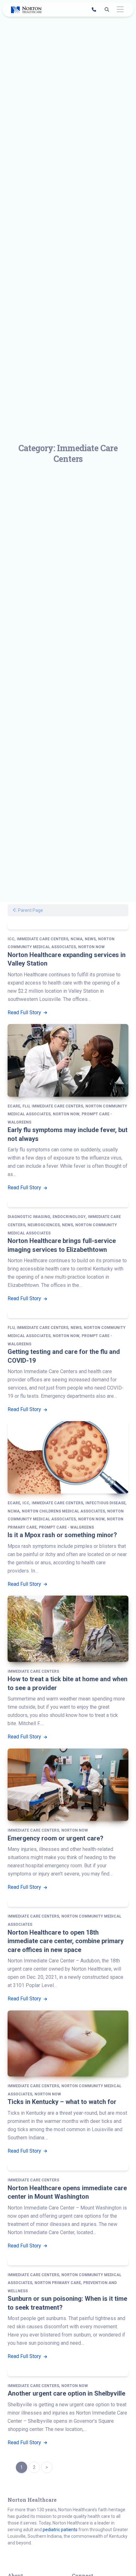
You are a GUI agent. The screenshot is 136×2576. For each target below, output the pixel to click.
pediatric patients (60, 2530)
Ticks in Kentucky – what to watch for (62, 2102)
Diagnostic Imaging (29, 1217)
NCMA (77, 939)
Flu (26, 1106)
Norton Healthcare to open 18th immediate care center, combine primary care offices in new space (66, 1941)
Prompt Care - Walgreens (66, 1527)
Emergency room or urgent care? (56, 1838)
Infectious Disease (105, 1503)
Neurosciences (44, 1225)
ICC (11, 939)
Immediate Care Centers (43, 939)
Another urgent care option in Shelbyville (66, 2393)
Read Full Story (25, 1012)
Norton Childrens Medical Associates (63, 1511)
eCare (14, 1106)
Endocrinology (69, 1217)
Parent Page (30, 910)
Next (47, 2467)
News (90, 939)
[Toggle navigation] (120, 10)
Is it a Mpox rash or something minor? (62, 1535)
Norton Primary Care (58, 2283)
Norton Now (91, 947)
